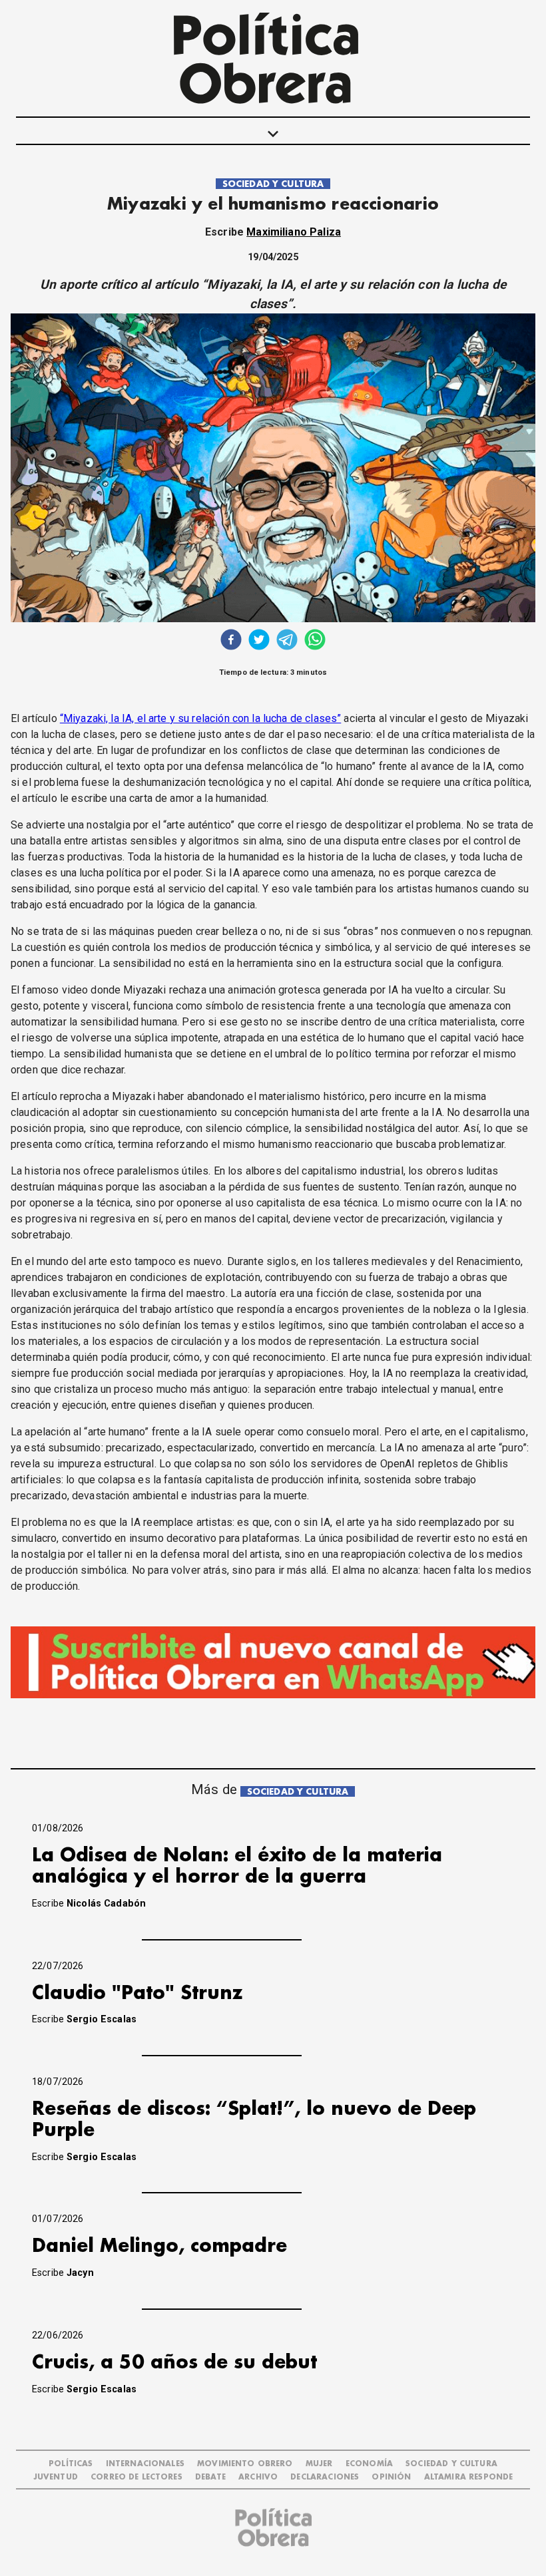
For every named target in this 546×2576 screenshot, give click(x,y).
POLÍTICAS (71, 2464)
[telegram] (287, 641)
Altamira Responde (469, 2477)
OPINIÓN (391, 2477)
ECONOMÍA (369, 2464)
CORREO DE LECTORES (136, 2477)
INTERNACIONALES (145, 2464)
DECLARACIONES (325, 2477)
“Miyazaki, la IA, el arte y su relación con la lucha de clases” (200, 718)
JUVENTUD (56, 2477)
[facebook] (231, 641)
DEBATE (210, 2477)
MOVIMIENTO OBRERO (245, 2464)
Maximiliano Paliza (294, 232)
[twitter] (259, 641)
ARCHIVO (258, 2477)
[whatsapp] (315, 641)
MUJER (319, 2464)
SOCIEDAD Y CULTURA (273, 184)
